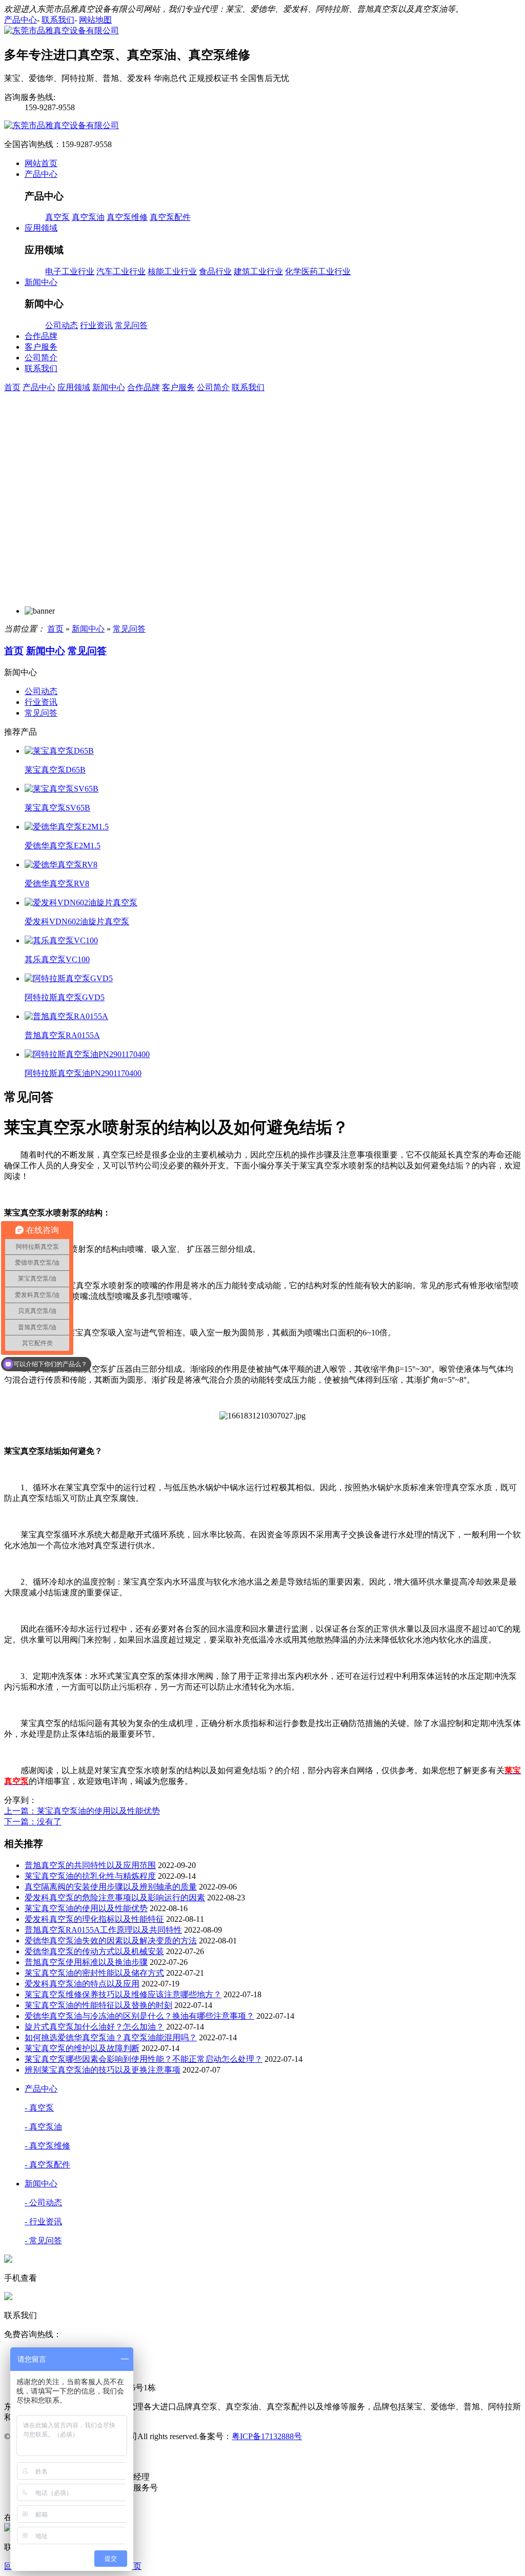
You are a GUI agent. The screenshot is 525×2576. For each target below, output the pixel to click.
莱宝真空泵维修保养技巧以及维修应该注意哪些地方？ (123, 1994)
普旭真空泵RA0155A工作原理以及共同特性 (103, 1930)
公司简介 (213, 387)
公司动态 (62, 325)
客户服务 (178, 387)
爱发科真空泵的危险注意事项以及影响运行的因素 (115, 1898)
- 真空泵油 (43, 2127)
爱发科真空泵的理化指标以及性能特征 (94, 1919)
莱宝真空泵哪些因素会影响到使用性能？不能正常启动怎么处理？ (144, 2059)
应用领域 (74, 387)
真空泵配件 (170, 217)
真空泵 (57, 217)
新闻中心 (109, 387)
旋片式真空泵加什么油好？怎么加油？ (94, 2027)
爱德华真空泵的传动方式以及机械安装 (94, 1951)
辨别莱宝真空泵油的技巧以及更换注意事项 (103, 2070)
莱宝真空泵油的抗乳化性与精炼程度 (90, 1876)
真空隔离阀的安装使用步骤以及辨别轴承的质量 (111, 1887)
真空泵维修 (127, 217)
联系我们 (248, 387)
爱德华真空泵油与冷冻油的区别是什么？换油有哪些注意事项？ (139, 2016)
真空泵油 (88, 217)
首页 (12, 387)
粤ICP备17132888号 (267, 2436)
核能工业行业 (172, 271)
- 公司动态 (43, 2203)
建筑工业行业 (258, 271)
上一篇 (82, 1811)
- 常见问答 (43, 2240)
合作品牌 (144, 387)
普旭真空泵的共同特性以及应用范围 (90, 1865)
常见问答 (131, 325)
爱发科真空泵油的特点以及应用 (82, 1984)
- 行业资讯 (43, 2222)
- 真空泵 (39, 2108)
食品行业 (215, 271)
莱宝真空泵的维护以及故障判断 (82, 2048)
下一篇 (33, 1822)
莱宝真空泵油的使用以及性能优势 (86, 1908)
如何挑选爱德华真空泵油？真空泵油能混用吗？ (111, 2037)
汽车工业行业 (121, 271)
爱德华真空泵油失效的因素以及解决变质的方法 (111, 1941)
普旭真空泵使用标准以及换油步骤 (86, 1962)
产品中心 (39, 387)
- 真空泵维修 (47, 2146)
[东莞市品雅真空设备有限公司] (62, 31)
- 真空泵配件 (47, 2165)
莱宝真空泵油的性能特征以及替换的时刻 (98, 2005)
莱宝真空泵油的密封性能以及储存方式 (94, 1973)
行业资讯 (96, 325)
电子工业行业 (70, 271)
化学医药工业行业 (318, 271)
